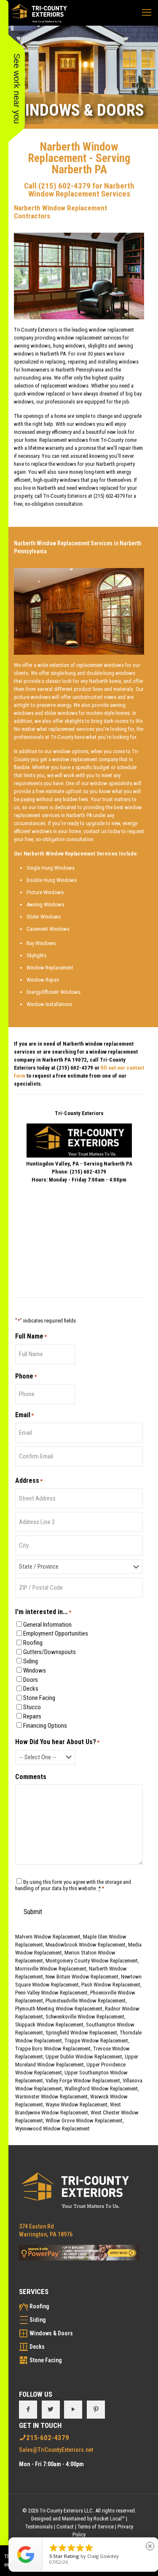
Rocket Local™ (109, 2519)
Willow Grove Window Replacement (84, 2121)
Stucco (32, 1707)
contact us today (102, 831)
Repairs (32, 1716)
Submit (33, 1912)
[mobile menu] (147, 13)
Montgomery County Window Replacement (92, 1961)
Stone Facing (39, 1698)
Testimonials (39, 2527)
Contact (65, 2527)
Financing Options (45, 1726)
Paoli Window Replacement (111, 1985)
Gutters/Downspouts (50, 1652)
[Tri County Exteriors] (39, 13)
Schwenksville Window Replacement (85, 2017)
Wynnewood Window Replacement (52, 2129)
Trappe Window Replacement (96, 2041)
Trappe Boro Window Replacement (53, 2049)
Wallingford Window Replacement (101, 2089)
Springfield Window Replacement (81, 2033)
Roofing (33, 1643)
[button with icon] (28, 2410)
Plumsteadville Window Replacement (86, 2001)
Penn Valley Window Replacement (51, 1993)
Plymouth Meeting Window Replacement (59, 2009)
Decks (31, 1689)
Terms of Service (96, 2527)
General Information (47, 1625)
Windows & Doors (51, 2333)
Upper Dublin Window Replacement (84, 2057)
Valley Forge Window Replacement (83, 2081)
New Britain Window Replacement (82, 1977)
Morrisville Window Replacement (51, 1969)
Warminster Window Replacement (51, 2097)
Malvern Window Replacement (48, 1937)
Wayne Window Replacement (76, 2105)
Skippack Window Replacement (49, 2025)
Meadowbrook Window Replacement (86, 1945)
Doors (31, 1680)
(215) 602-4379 (64, 186)
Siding (31, 1661)
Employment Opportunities (56, 1633)
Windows (35, 1670)
